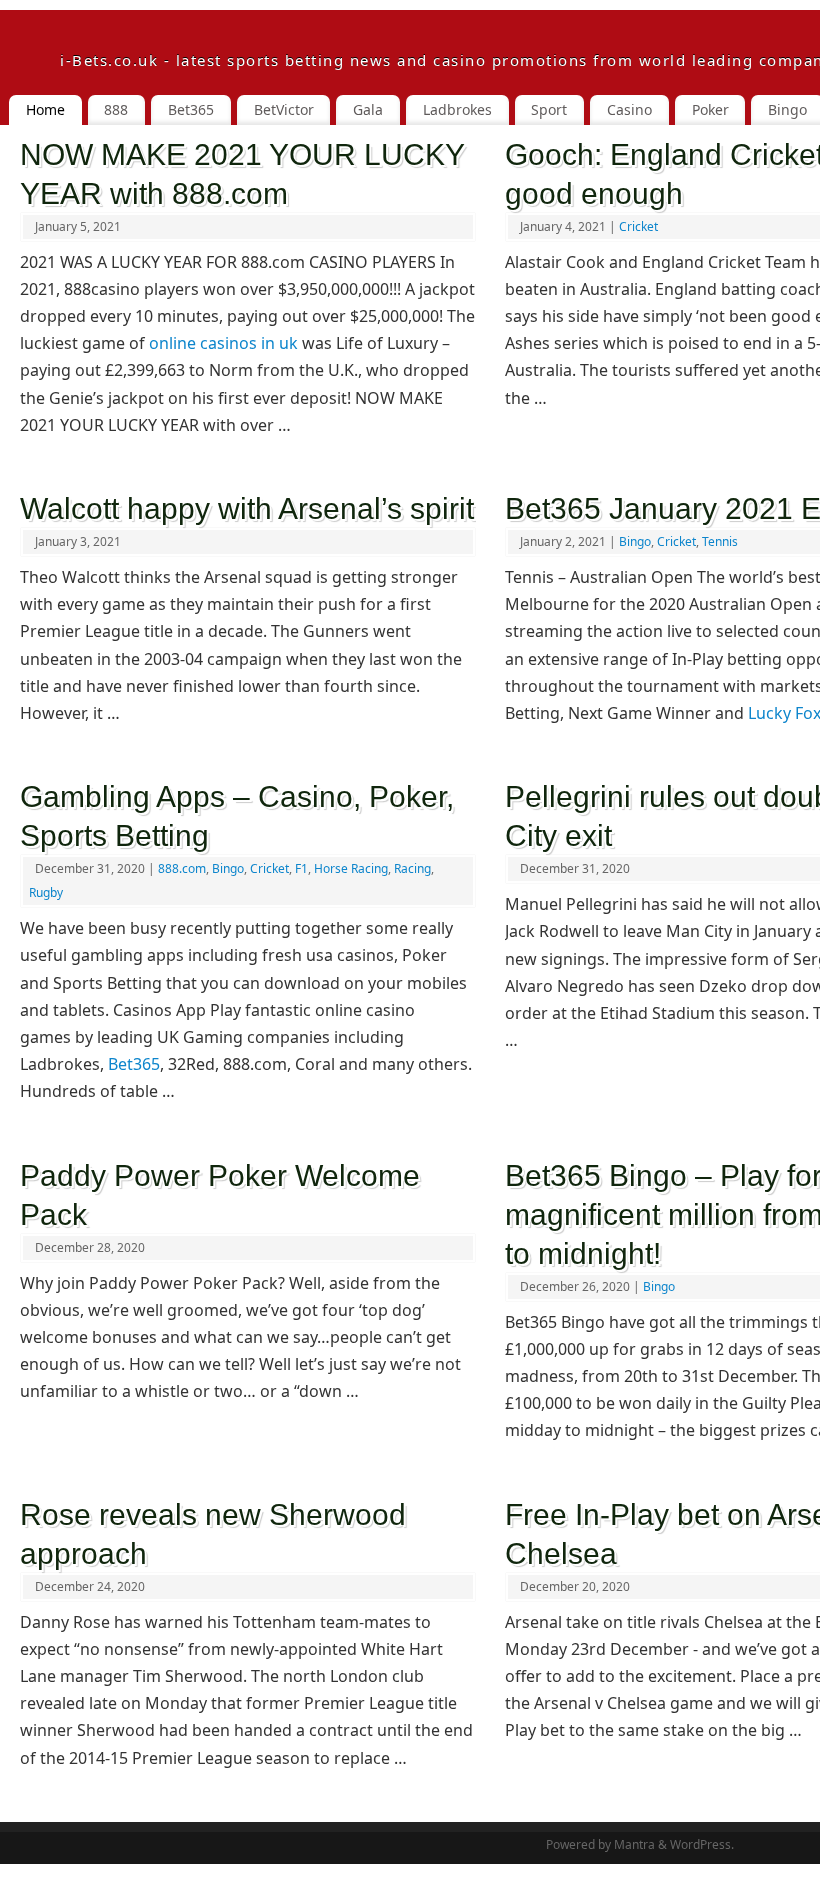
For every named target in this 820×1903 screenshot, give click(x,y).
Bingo (635, 541)
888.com (182, 868)
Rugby (46, 892)
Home (45, 109)
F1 (301, 868)
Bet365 (134, 1064)
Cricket (638, 226)
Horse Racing (351, 868)
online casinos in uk (223, 343)
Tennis (720, 541)
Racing (412, 868)
